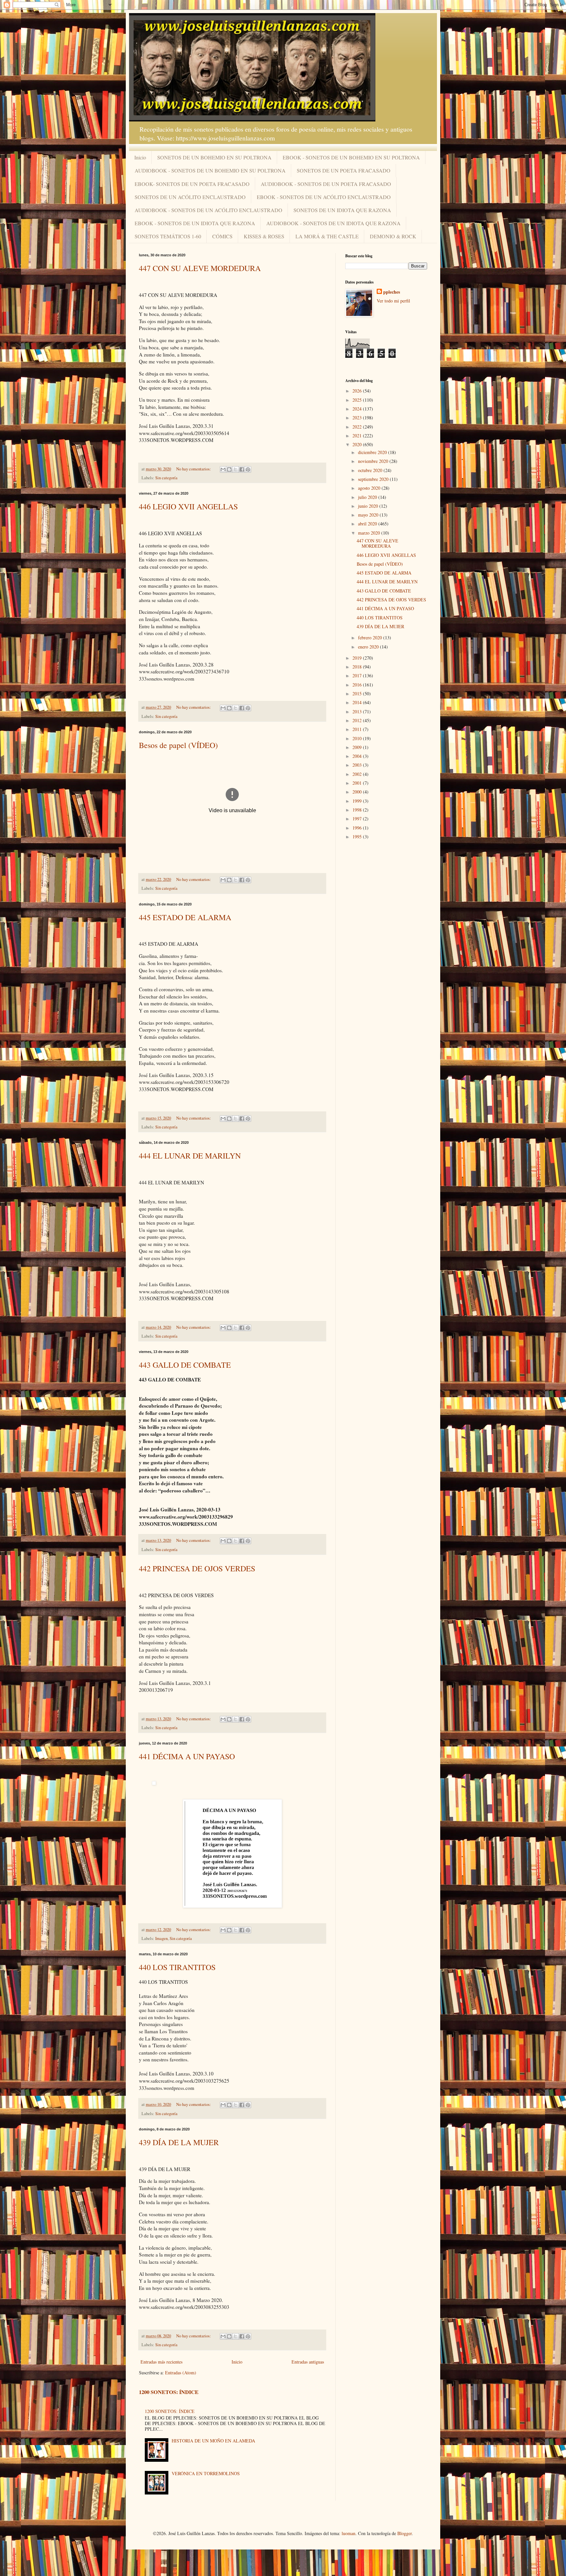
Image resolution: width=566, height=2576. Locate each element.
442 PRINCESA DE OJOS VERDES (197, 1568)
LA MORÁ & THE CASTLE (327, 236)
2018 (358, 667)
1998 (358, 810)
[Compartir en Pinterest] (248, 469)
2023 (358, 418)
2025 (358, 400)
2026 (358, 391)
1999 (358, 801)
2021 (358, 436)
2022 (358, 427)
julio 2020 (368, 497)
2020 (358, 444)
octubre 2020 (371, 470)
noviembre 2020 (374, 461)
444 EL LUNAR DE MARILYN (190, 1156)
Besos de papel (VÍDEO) (178, 745)
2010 (358, 738)
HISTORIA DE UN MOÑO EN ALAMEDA (213, 2441)
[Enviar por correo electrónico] (223, 469)
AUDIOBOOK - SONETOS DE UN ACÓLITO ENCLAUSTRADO (208, 210)
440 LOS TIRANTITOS (177, 1967)
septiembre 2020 (374, 479)
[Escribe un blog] (229, 469)
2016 (358, 685)
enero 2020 (369, 647)
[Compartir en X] (236, 469)
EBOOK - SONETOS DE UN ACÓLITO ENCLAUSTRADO (324, 197)
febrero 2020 (371, 638)
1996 (358, 828)
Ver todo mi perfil (393, 301)
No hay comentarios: (194, 469)
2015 (358, 694)
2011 (358, 729)
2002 (358, 774)
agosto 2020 (370, 488)
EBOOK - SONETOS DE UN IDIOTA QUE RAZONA (195, 223)
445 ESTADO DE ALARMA (185, 917)
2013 (358, 712)
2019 (358, 658)
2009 (358, 747)
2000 (358, 792)
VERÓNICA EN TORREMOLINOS (206, 2473)
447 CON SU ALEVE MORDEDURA (200, 268)
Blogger (405, 2533)
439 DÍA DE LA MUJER (179, 2142)
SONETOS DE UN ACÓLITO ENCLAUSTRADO (190, 197)
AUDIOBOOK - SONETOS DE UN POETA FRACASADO (326, 184)
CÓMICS (222, 236)
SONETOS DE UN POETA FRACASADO (344, 170)
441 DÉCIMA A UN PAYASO (187, 1756)
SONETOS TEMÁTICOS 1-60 (168, 236)
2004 (358, 756)
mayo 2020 (369, 515)
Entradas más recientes (161, 2362)
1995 (358, 837)
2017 (358, 676)
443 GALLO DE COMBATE (185, 1365)
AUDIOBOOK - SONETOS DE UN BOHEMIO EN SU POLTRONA (210, 170)
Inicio (140, 157)
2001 (358, 783)
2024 (358, 409)
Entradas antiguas (308, 2362)
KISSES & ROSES (264, 236)
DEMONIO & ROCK (393, 236)
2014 (358, 702)
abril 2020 (368, 524)
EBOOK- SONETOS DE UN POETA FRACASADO (192, 184)
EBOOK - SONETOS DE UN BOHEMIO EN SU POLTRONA (351, 157)
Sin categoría (166, 478)
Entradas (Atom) (181, 2373)
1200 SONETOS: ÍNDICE (169, 2392)
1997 (358, 819)
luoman (349, 2533)
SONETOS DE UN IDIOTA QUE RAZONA (342, 210)
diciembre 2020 (373, 452)
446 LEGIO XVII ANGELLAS (188, 506)
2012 (358, 720)
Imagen (161, 1938)
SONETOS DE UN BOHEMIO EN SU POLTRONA (214, 157)
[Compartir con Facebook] (242, 469)
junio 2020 (369, 506)
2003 (358, 765)
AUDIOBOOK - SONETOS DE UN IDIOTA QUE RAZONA (333, 223)
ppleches (392, 292)
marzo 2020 (370, 533)
